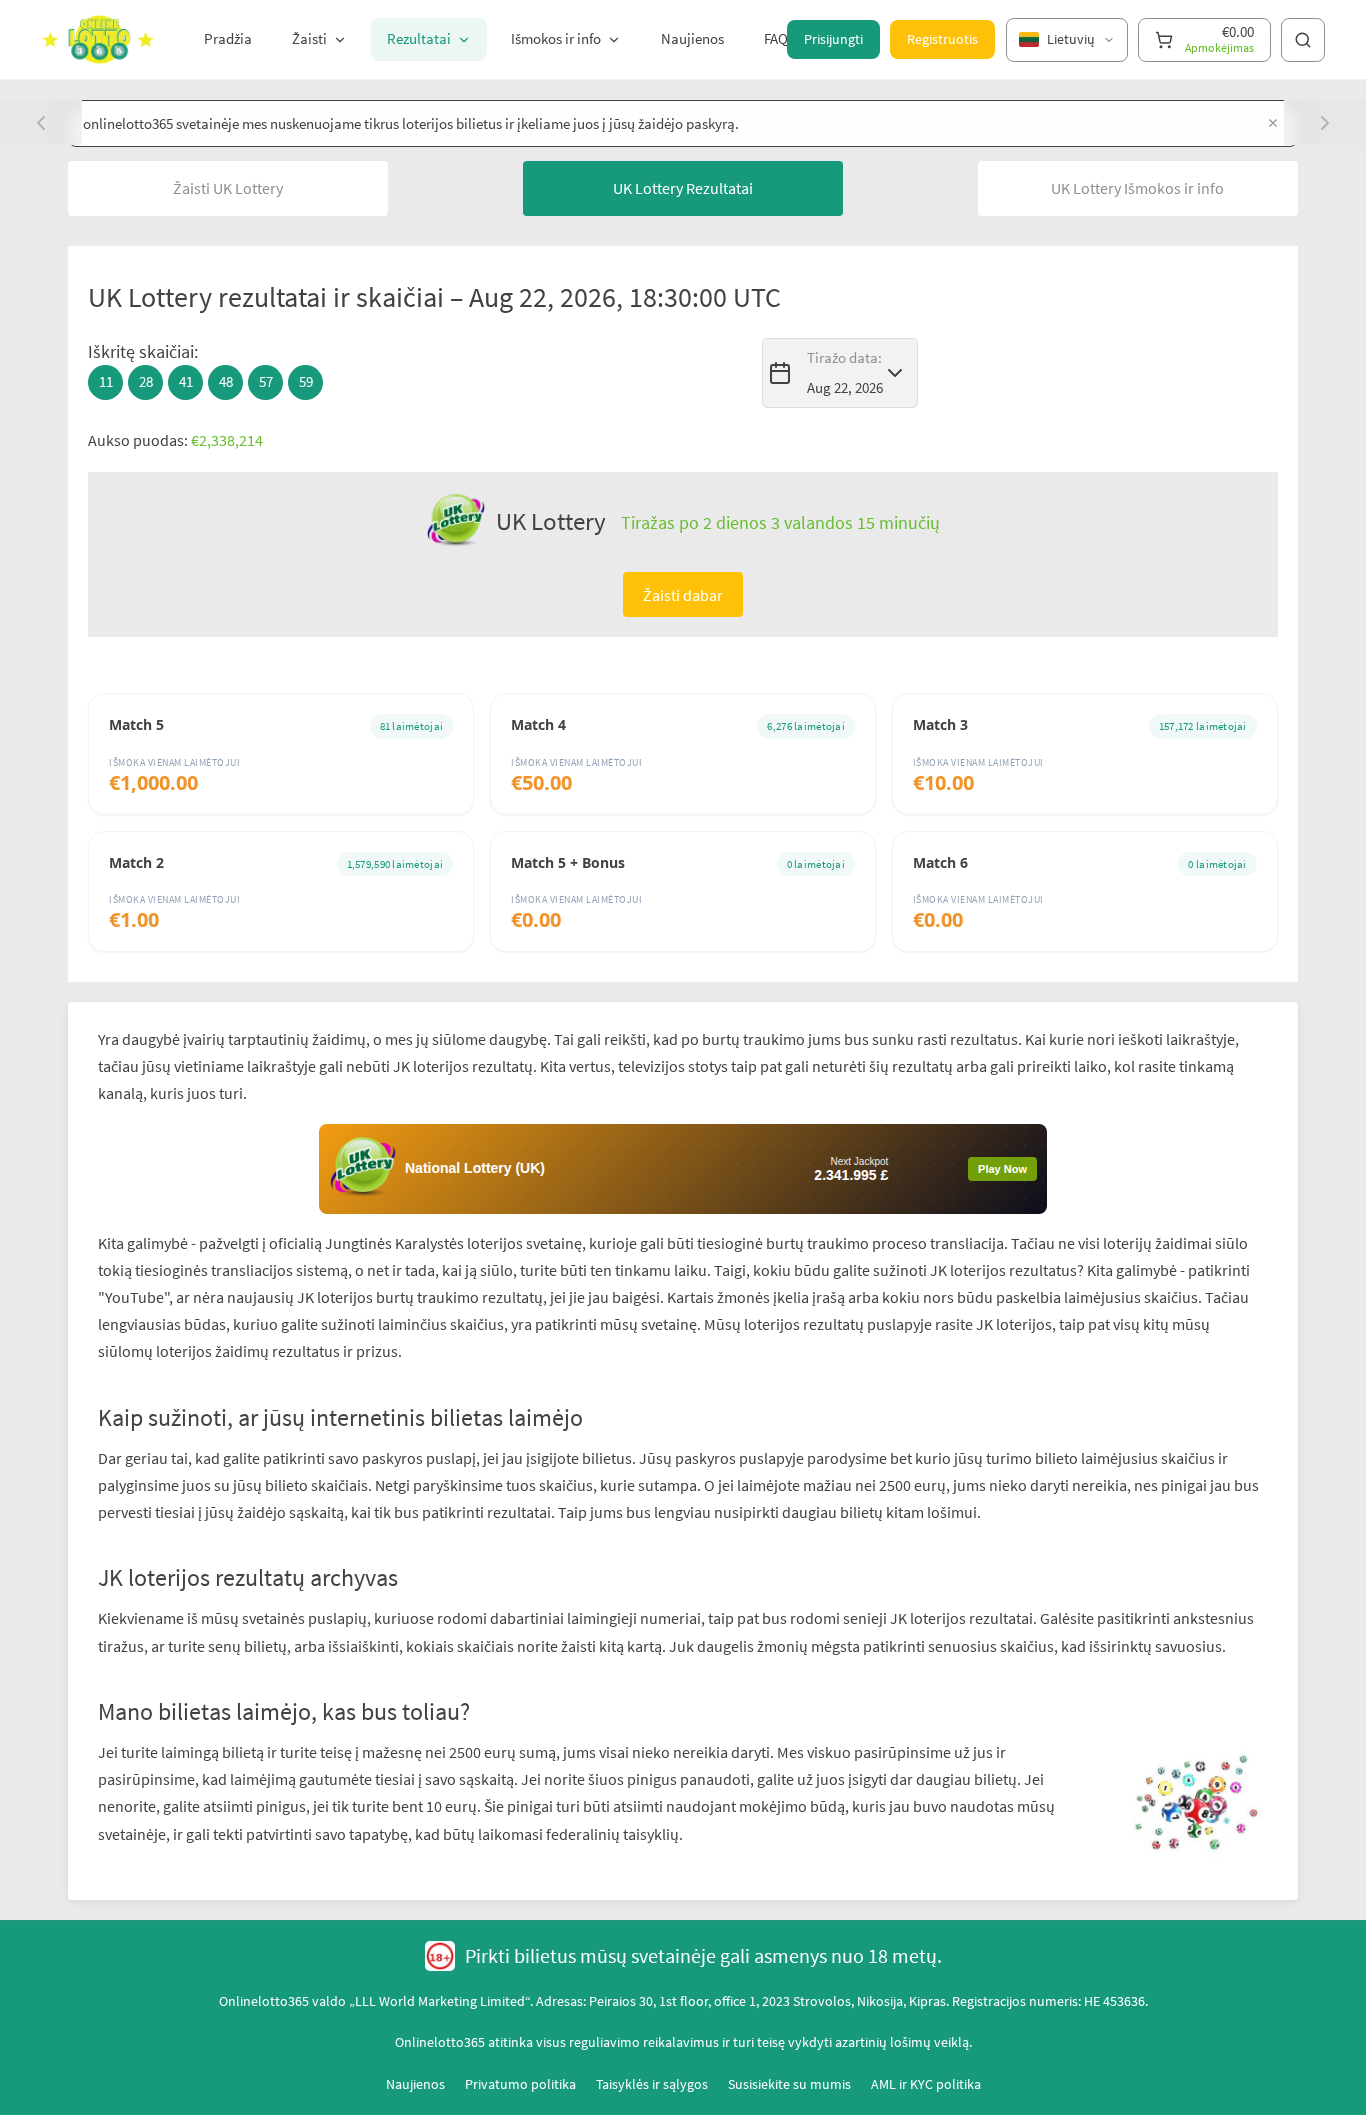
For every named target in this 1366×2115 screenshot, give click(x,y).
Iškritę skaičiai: (143, 351)
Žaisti (309, 38)
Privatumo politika (520, 2084)
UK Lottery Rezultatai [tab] (683, 188)
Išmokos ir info (556, 38)
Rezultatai (419, 38)
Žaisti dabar (683, 595)
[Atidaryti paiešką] (1303, 40)
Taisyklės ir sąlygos (652, 2084)
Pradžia (228, 38)
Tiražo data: (844, 357)
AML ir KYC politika (926, 2084)
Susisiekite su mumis (789, 2084)
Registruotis (942, 39)
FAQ (776, 38)
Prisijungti (833, 39)
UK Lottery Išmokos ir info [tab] (1137, 188)
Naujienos (692, 38)
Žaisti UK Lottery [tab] (228, 188)
